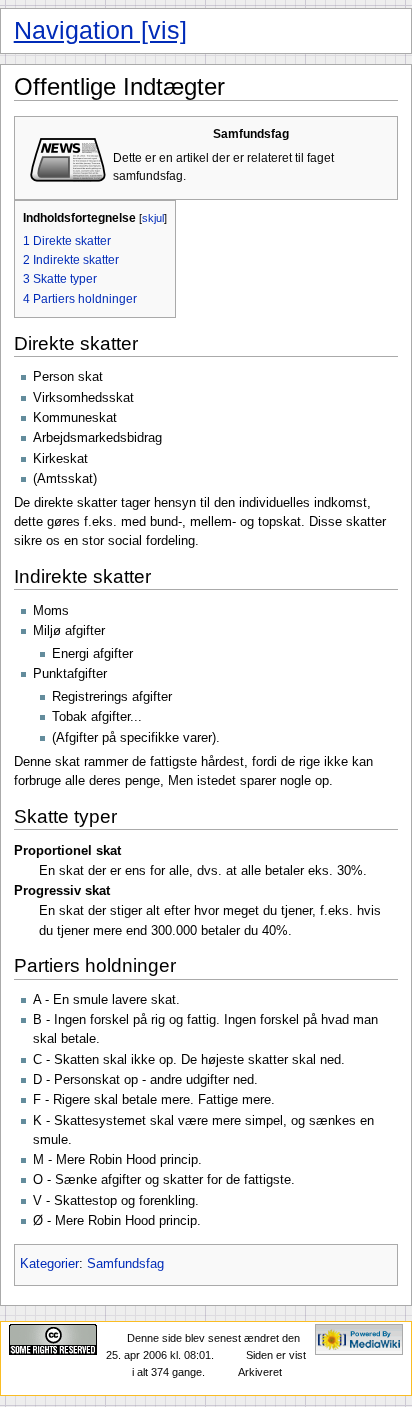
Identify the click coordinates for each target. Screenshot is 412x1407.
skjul (153, 218)
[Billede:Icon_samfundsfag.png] (66, 157)
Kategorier (49, 1264)
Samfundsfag (125, 1264)
